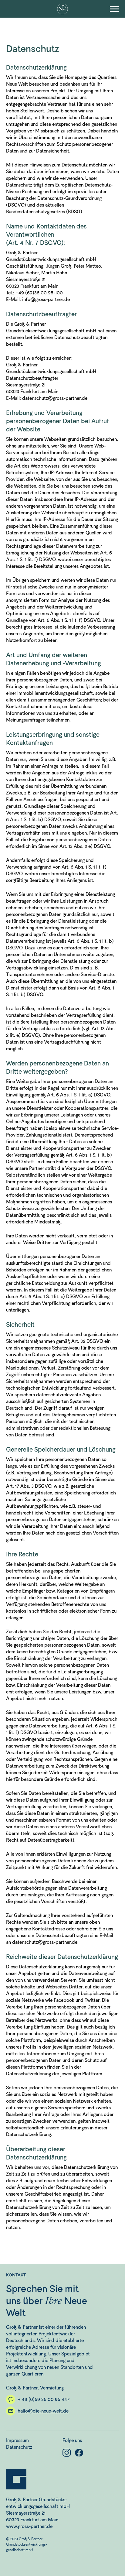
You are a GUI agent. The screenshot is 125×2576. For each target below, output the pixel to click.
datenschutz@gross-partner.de (55, 398)
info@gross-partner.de (46, 299)
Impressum (17, 2440)
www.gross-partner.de (29, 2526)
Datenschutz (19, 2447)
